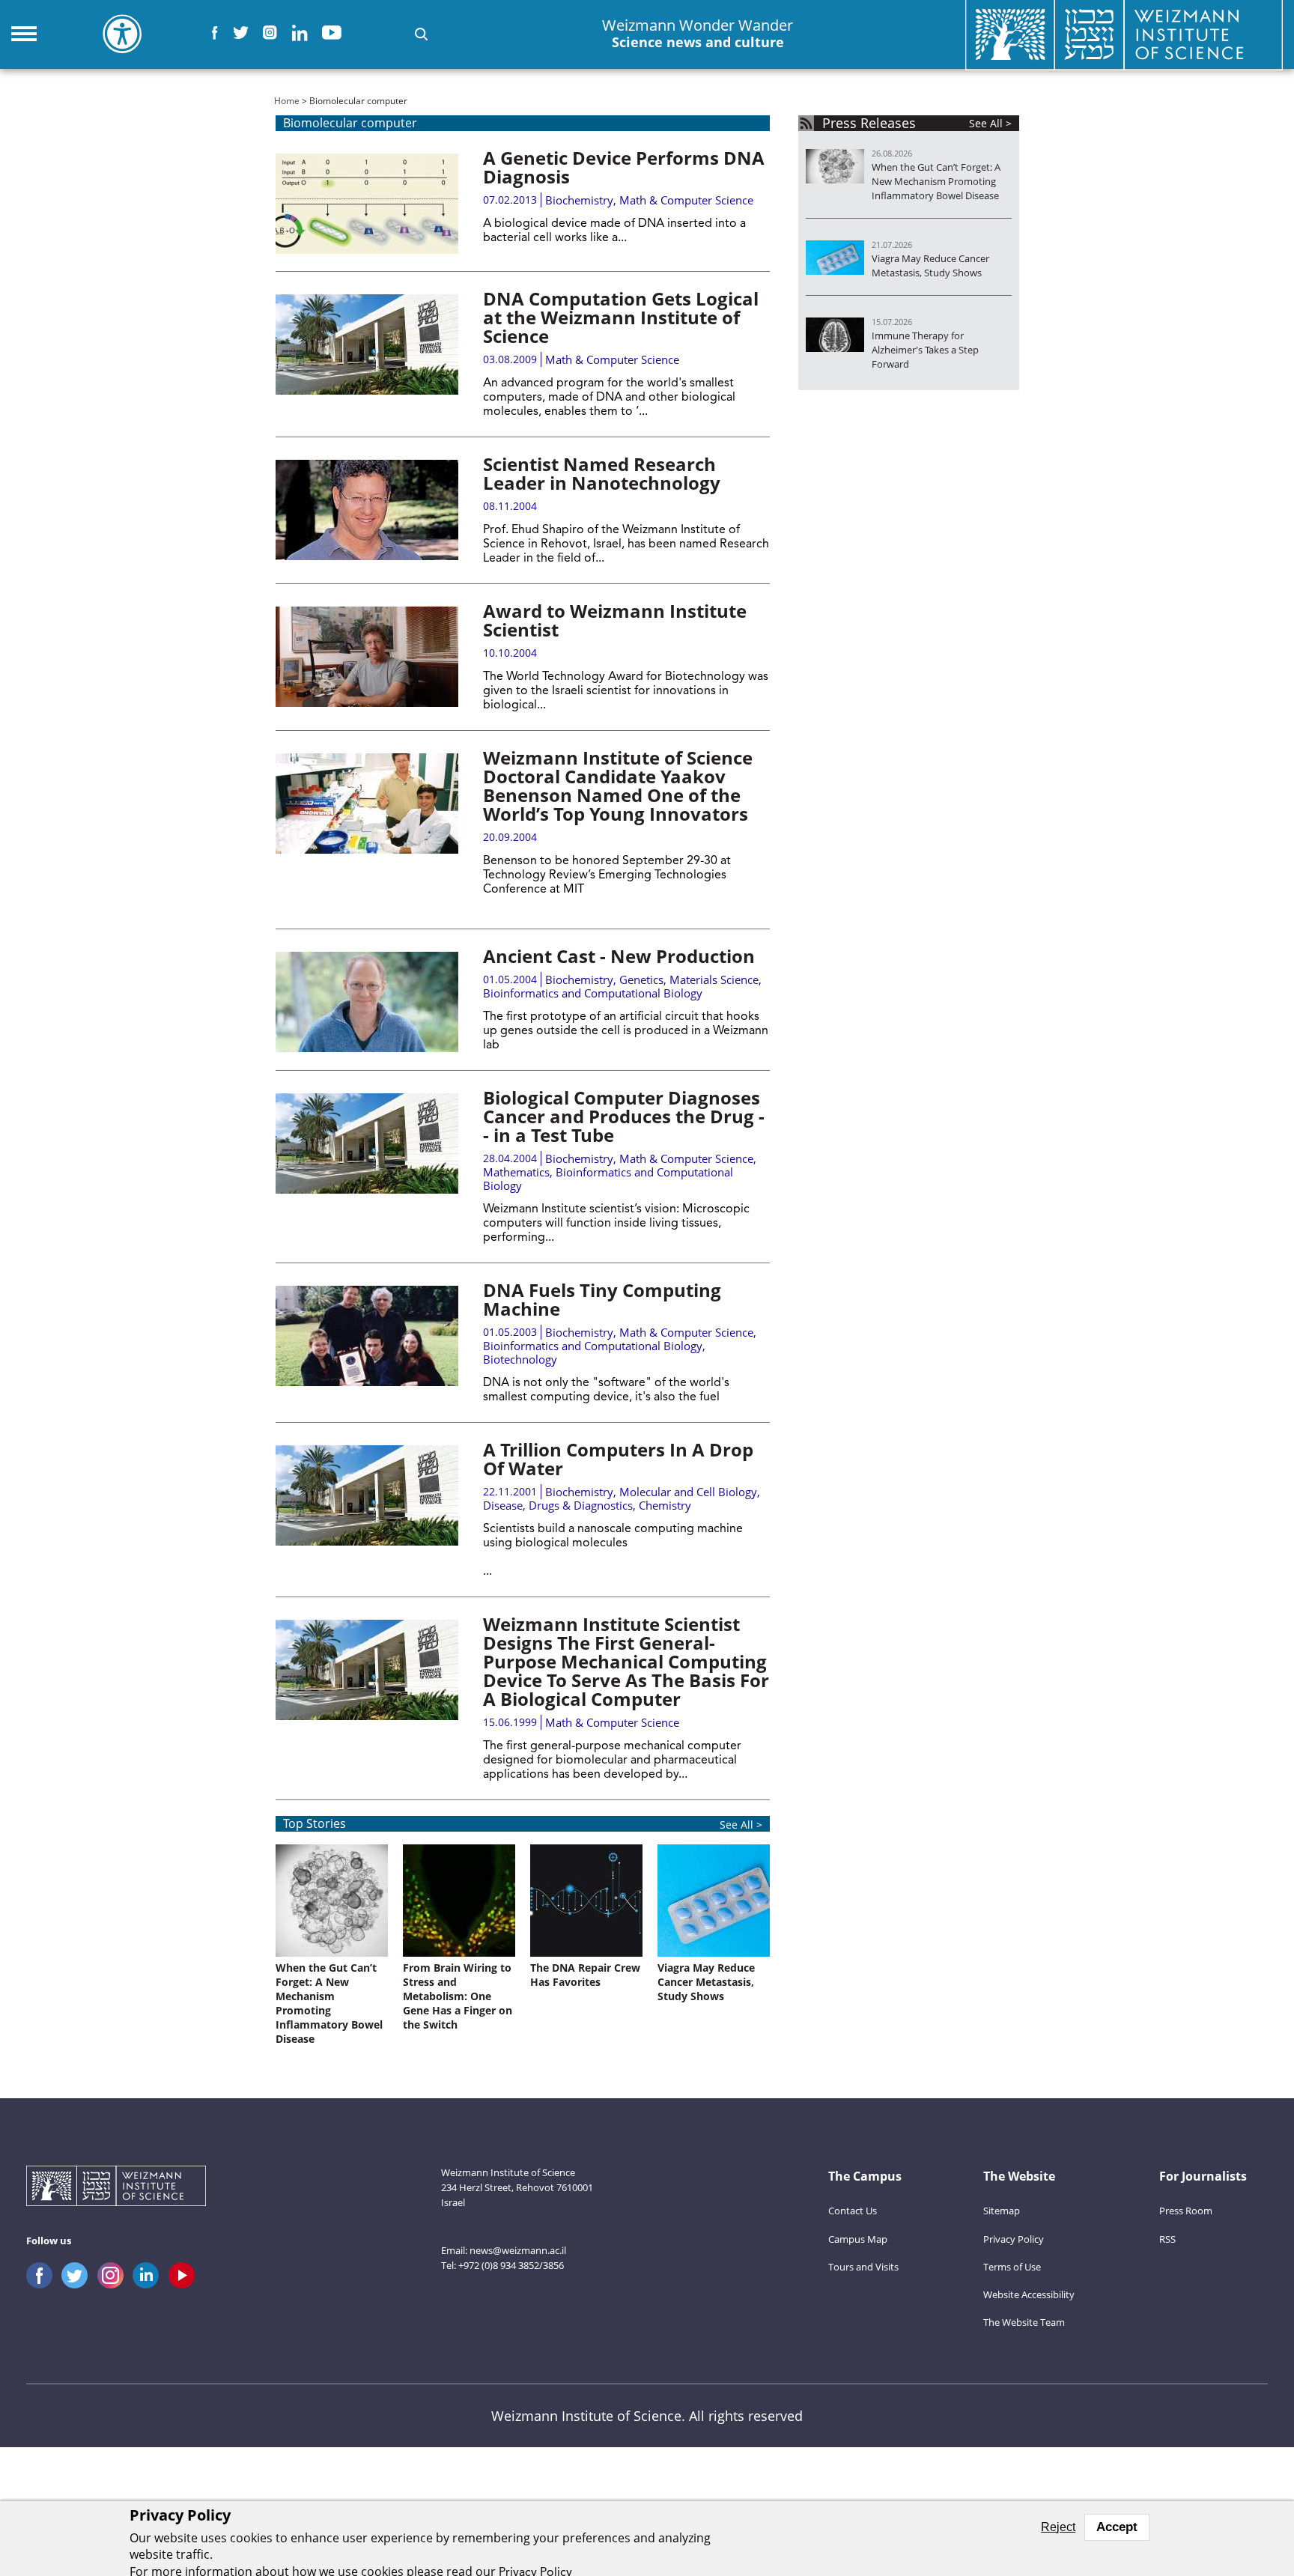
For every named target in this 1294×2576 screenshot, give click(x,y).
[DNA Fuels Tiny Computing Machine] (367, 1336)
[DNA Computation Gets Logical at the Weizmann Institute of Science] (367, 344)
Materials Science (714, 979)
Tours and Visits (863, 2267)
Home (287, 101)
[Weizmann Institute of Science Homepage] (116, 2188)
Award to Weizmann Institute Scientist (615, 620)
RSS (1167, 2239)
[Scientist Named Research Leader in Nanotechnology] (367, 510)
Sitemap (1002, 2211)
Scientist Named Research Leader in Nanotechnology (602, 473)
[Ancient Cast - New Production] (367, 1002)
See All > (741, 1825)
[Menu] (24, 34)
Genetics (641, 979)
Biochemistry (579, 200)
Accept (1117, 2527)
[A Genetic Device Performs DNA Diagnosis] (367, 204)
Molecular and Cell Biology (688, 1492)
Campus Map (858, 2239)
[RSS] (806, 123)
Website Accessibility (1029, 2294)
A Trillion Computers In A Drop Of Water (618, 1459)
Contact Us (853, 2211)
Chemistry (665, 1505)
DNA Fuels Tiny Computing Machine (602, 1299)
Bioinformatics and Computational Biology (593, 993)
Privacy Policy (1014, 2239)
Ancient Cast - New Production (619, 956)
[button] (421, 34)
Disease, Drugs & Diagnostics (558, 1505)
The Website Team (1024, 2322)
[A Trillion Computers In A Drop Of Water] (367, 1495)
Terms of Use (1012, 2267)
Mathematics (516, 1172)
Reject (1058, 2527)
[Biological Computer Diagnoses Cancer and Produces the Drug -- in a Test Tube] (367, 1143)
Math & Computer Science (686, 200)
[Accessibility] (122, 34)
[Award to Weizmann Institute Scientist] (367, 657)
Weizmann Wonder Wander (698, 34)
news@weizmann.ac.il (518, 2250)
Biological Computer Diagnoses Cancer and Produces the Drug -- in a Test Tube (624, 1116)
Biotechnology (520, 1359)
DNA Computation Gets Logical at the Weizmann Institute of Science (621, 317)
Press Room (1186, 2211)
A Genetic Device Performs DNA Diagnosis (624, 167)
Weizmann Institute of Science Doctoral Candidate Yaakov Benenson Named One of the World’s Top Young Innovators (618, 786)
